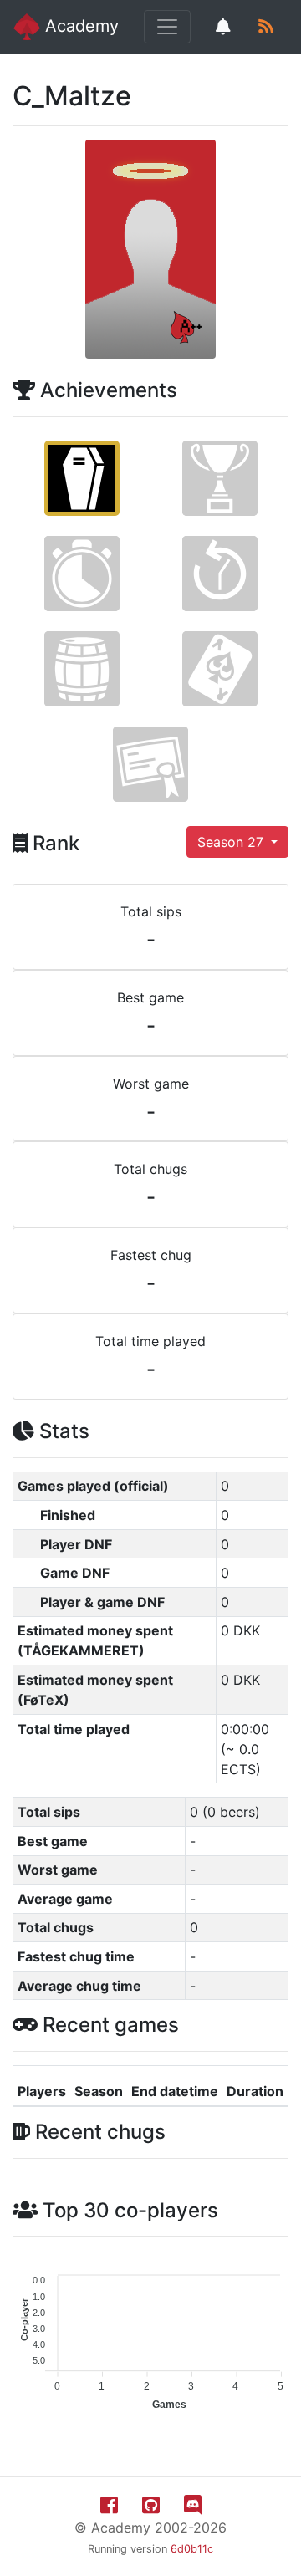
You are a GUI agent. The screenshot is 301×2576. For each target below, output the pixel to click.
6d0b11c (192, 2549)
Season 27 (232, 842)
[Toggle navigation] (167, 27)
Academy (79, 26)
